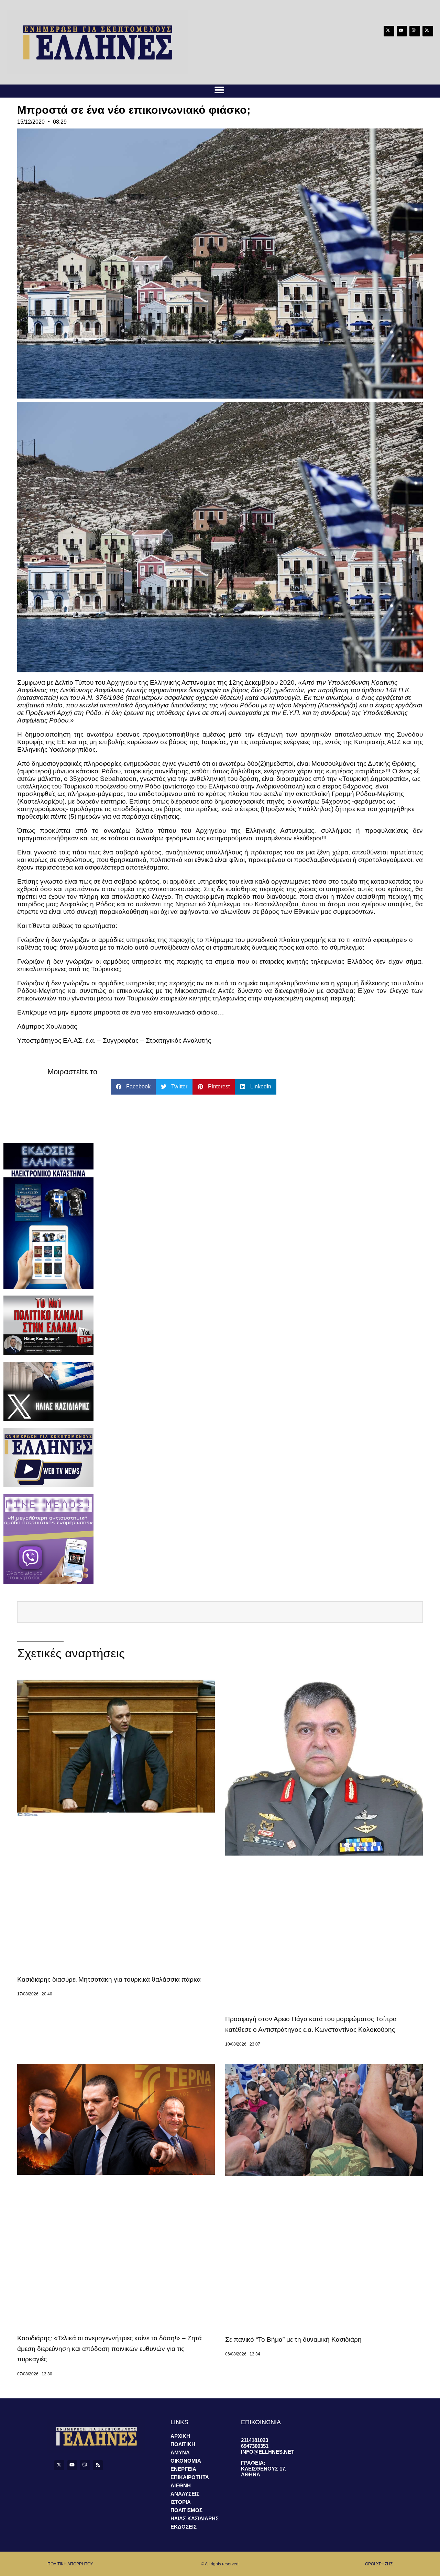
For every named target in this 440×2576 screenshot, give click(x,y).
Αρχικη (180, 2436)
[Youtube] (402, 31)
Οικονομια (186, 2461)
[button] (219, 90)
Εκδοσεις (184, 2527)
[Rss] (428, 31)
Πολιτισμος (186, 2510)
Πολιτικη (183, 2444)
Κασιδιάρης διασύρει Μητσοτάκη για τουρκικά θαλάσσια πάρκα (109, 1979)
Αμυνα (180, 2452)
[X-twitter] (389, 31)
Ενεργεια (183, 2469)
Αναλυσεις (185, 2494)
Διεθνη (181, 2485)
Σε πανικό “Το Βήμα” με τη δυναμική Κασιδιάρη (293, 2339)
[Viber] (415, 31)
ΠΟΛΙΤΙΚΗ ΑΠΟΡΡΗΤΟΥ (70, 2564)
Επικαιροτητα (190, 2477)
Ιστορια (181, 2502)
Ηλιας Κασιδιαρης (195, 2518)
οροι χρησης (379, 2564)
